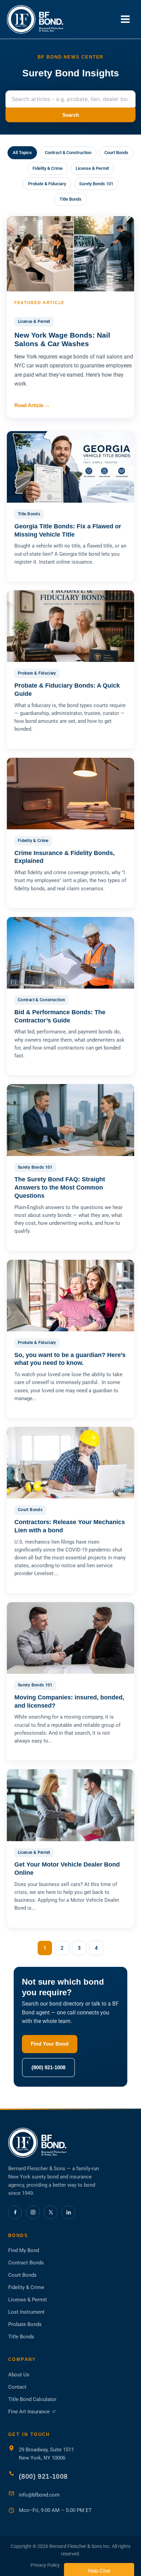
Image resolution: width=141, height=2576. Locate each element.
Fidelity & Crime (48, 168)
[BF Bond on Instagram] (33, 2212)
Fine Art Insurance (32, 2412)
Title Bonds (70, 199)
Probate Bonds (25, 2324)
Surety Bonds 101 (96, 184)
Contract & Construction (68, 153)
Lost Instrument (26, 2312)
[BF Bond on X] (51, 2212)
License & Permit (92, 168)
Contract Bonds (26, 2263)
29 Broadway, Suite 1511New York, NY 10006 (46, 2454)
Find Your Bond (50, 2044)
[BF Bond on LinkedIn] (68, 2212)
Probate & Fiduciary (47, 184)
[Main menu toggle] (125, 19)
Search (71, 115)
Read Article (32, 405)
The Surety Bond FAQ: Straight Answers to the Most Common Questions (60, 1188)
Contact (17, 2387)
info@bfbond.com (39, 2495)
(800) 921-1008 (48, 2067)
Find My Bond (24, 2250)
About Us (19, 2375)
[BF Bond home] (70, 2143)
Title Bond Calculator (32, 2399)
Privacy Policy (45, 2565)
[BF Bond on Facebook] (15, 2212)
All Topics (22, 153)
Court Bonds (116, 153)
